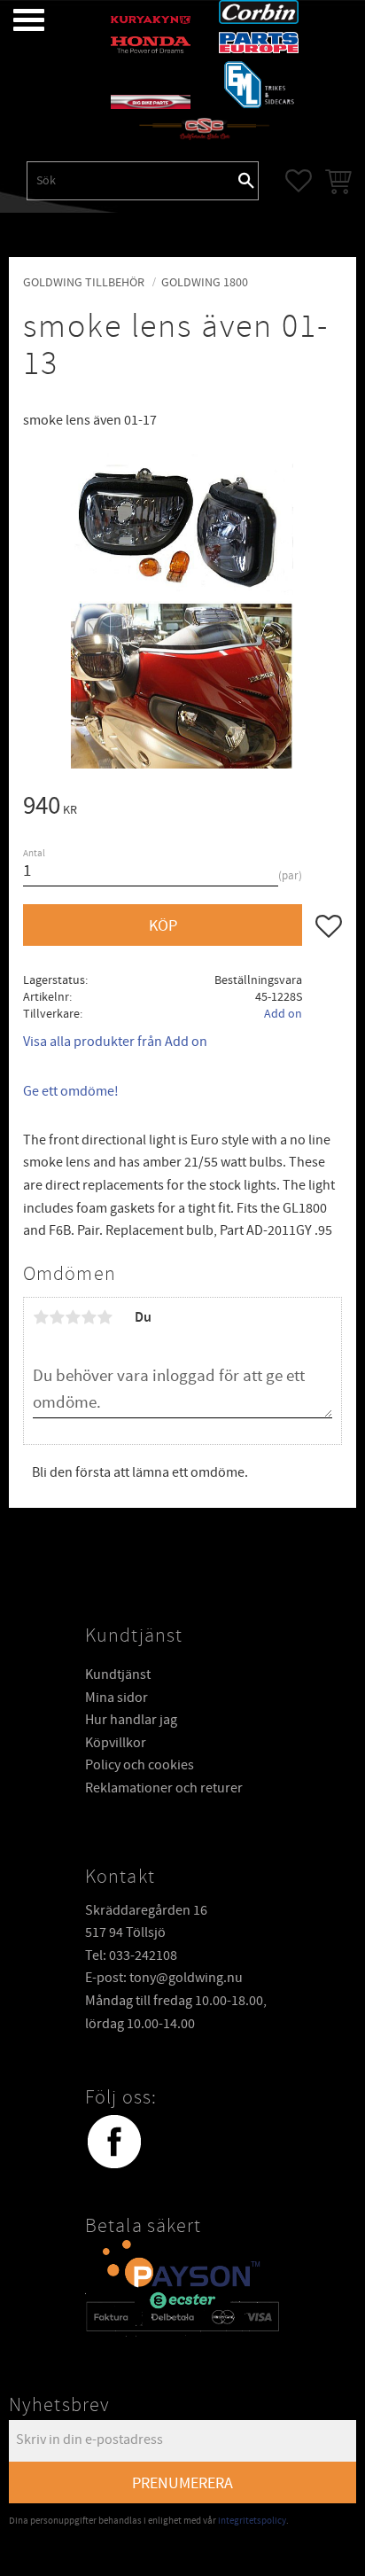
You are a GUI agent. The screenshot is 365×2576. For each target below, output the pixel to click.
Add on (283, 1014)
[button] (16, 20)
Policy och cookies (140, 1765)
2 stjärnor (57, 1317)
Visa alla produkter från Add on (115, 1042)
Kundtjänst (118, 1674)
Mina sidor (116, 1698)
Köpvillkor (116, 1743)
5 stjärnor (105, 1317)
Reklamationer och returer (164, 1788)
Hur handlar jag (131, 1720)
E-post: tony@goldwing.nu (164, 1978)
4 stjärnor (89, 1317)
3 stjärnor (73, 1317)
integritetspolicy (252, 2521)
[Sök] (246, 181)
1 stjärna (41, 1317)
